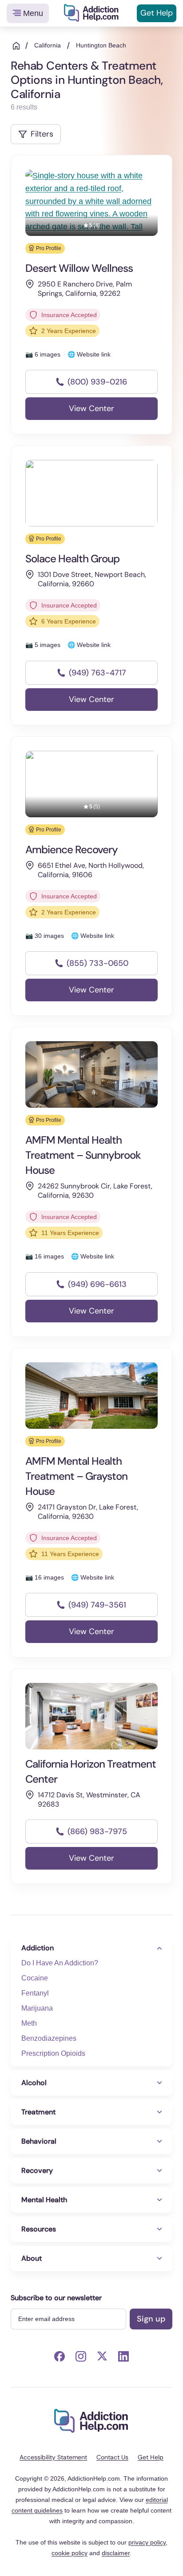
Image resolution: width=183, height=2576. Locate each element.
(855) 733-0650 (97, 963)
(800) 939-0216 (97, 382)
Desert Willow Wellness (79, 268)
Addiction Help (91, 13)
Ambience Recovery (72, 849)
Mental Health (44, 2200)
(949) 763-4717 (97, 673)
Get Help (157, 13)
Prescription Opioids (53, 2053)
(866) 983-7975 (97, 1831)
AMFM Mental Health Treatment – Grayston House (76, 1476)
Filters (42, 134)
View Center (91, 408)
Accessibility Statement (53, 2457)
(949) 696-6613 (97, 1284)
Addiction (38, 1948)
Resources (39, 2229)
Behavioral (39, 2141)
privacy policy (147, 2542)
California (48, 45)
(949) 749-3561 (97, 1605)
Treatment (38, 2112)
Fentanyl (35, 1993)
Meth (29, 2023)
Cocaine (35, 1978)
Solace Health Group (72, 559)
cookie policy (70, 2553)
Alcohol (34, 2083)
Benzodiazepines (49, 2038)
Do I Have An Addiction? (60, 1963)
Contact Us (112, 2457)
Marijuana (37, 2008)
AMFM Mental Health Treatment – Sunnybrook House (83, 1155)
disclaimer (116, 2553)
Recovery (37, 2170)
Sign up (151, 2319)
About (32, 2258)
